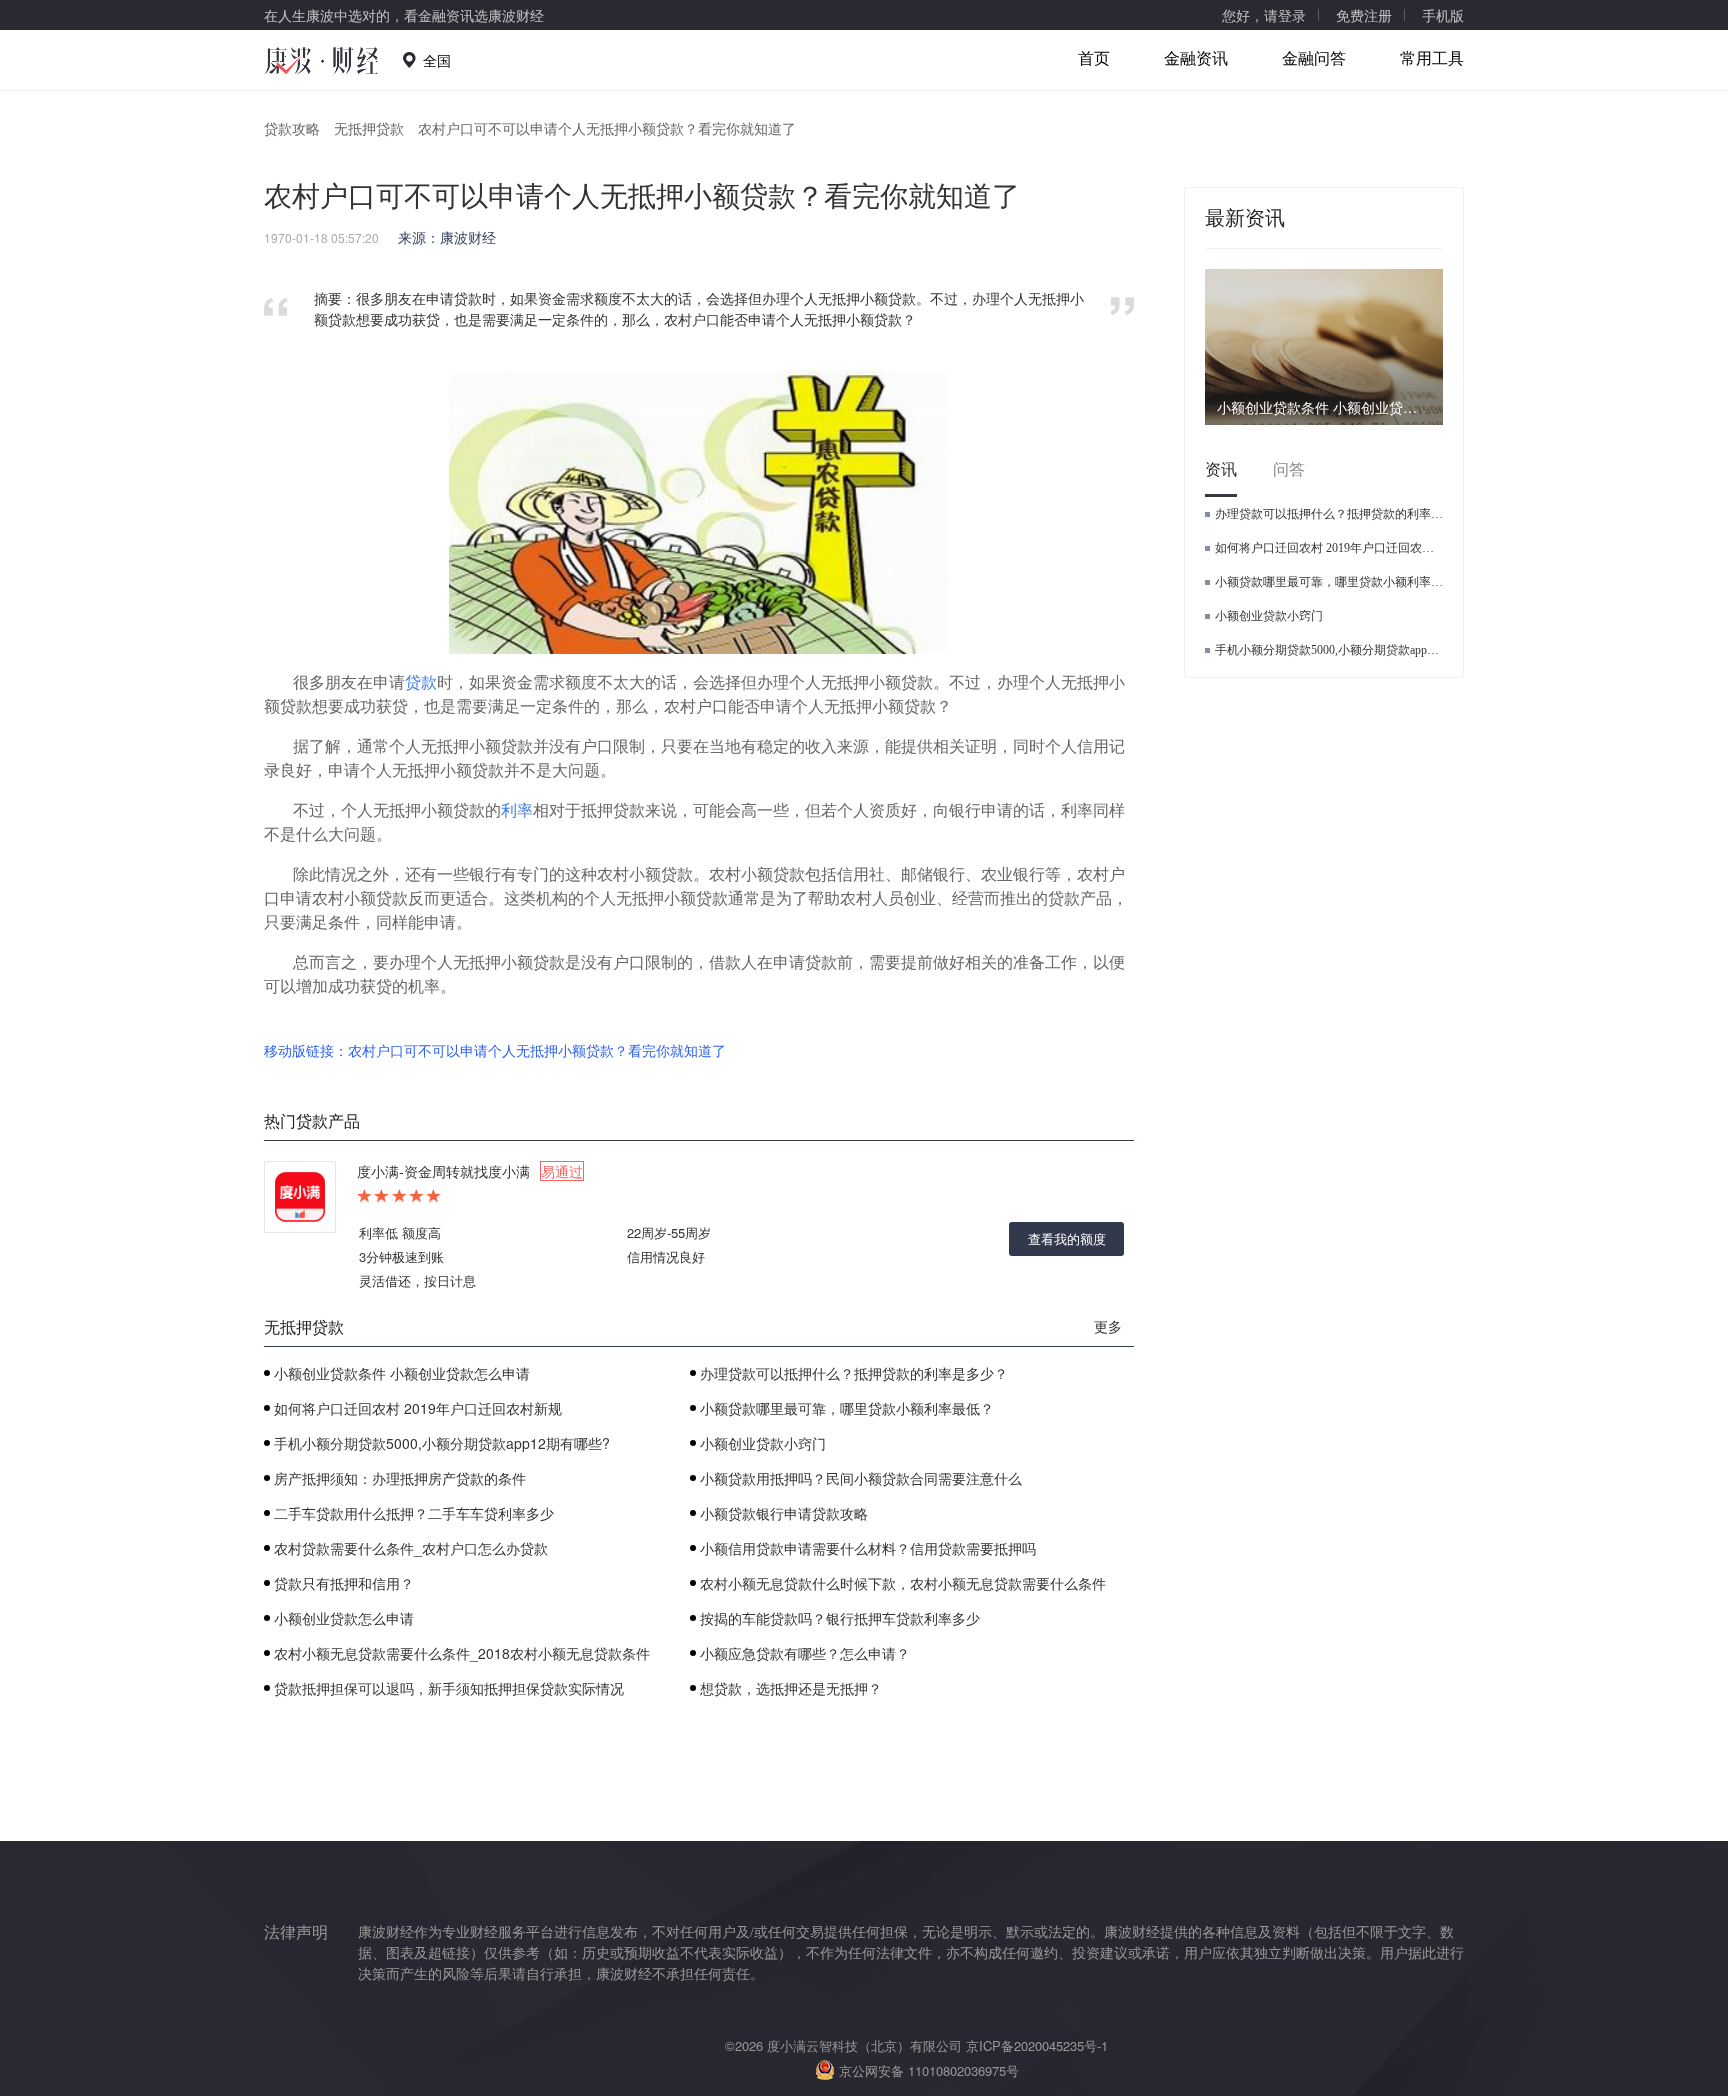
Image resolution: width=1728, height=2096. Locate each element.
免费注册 (1364, 15)
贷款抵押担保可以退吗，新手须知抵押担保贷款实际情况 (449, 1688)
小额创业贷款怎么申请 (344, 1618)
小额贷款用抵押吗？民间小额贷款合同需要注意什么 (861, 1478)
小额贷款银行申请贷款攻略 (784, 1513)
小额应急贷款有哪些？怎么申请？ (805, 1653)
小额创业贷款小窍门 (763, 1443)
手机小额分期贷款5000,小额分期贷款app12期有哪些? (442, 1443)
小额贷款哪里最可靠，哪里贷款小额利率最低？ (847, 1408)
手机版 (1443, 15)
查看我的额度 (1067, 1238)
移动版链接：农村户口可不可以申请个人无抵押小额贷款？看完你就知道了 (495, 1050)
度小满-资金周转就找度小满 (470, 1171)
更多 (1108, 1326)
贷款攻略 (292, 128)
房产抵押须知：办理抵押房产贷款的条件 (400, 1478)
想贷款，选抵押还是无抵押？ (791, 1688)
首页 (1094, 57)
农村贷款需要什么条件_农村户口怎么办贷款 (411, 1548)
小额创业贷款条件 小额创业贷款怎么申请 (402, 1373)
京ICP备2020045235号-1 (1037, 2045)
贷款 (421, 681)
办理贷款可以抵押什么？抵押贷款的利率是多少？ (854, 1373)
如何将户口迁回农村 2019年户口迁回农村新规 (418, 1408)
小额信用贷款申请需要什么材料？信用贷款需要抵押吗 (868, 1548)
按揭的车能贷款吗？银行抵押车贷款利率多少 (840, 1618)
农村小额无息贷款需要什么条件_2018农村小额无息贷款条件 (462, 1653)
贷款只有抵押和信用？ (344, 1583)
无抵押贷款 (369, 128)
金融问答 (1314, 57)
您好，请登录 (1264, 15)
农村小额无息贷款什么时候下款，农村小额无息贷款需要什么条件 (903, 1583)
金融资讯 (1196, 57)
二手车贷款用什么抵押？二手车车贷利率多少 (414, 1513)
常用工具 (1432, 57)
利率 (517, 809)
